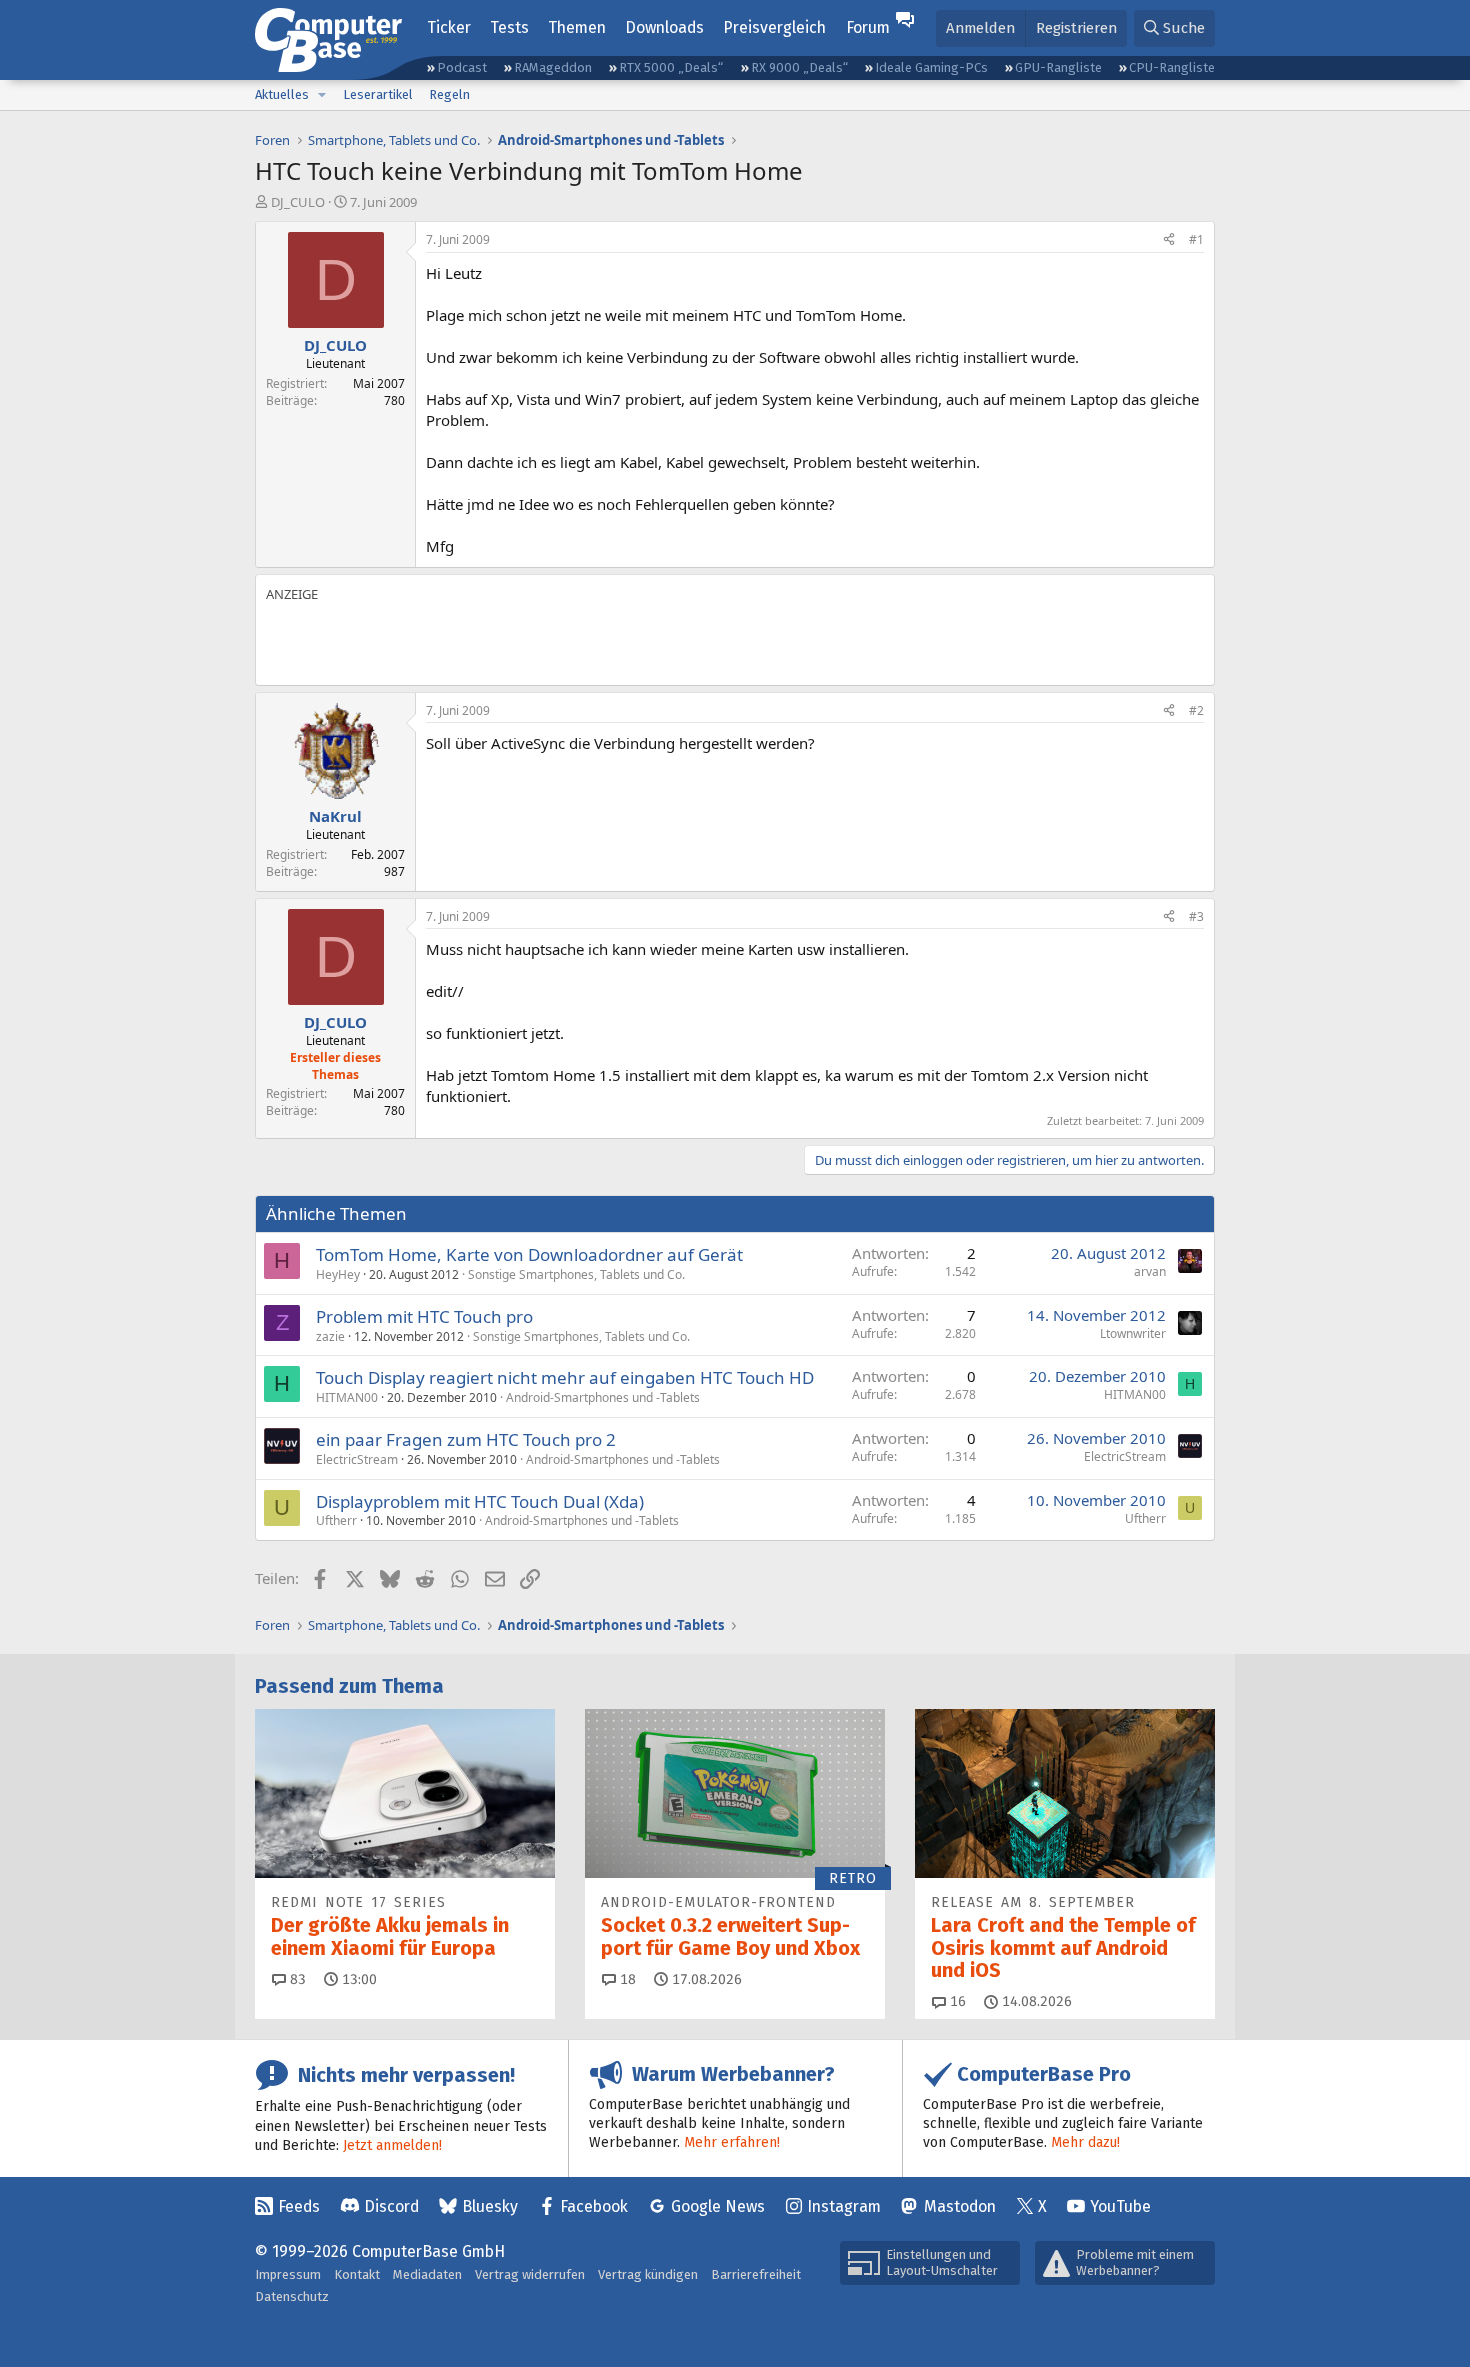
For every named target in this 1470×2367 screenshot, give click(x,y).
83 (296, 1979)
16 (956, 2001)
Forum (868, 27)
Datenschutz (292, 2296)
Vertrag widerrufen (530, 2274)
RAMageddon (553, 67)
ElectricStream (357, 1459)
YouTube (1120, 2206)
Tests (509, 27)
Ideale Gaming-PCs (931, 67)
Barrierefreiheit (756, 2274)
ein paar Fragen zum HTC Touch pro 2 (466, 1439)
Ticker (449, 27)
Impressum (288, 2274)
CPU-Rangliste (1172, 67)
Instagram (844, 2206)
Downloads (664, 27)
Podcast (462, 67)
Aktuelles (282, 94)
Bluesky (490, 2206)
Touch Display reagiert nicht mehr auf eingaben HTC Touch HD (565, 1377)
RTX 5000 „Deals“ (671, 67)
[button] (322, 95)
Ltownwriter (1133, 1333)
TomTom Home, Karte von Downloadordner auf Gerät (529, 1254)
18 (626, 1979)
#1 (1196, 239)
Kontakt (357, 2274)
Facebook (594, 2206)
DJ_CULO (298, 202)
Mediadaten (427, 2274)
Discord (391, 2206)
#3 (1196, 916)
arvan (1150, 1271)
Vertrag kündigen (648, 2274)
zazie (330, 1336)
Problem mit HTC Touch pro (424, 1316)
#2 (1196, 710)
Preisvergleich (774, 27)
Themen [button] (577, 27)
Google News (718, 2206)
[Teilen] (1169, 240)
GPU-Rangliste (1058, 67)
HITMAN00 (347, 1397)
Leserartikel (378, 94)
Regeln (449, 94)
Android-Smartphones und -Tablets (603, 1397)
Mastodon (960, 2206)
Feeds (299, 2206)
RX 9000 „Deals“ (799, 67)
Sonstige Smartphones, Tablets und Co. (576, 1274)
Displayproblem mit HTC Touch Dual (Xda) (480, 1501)
